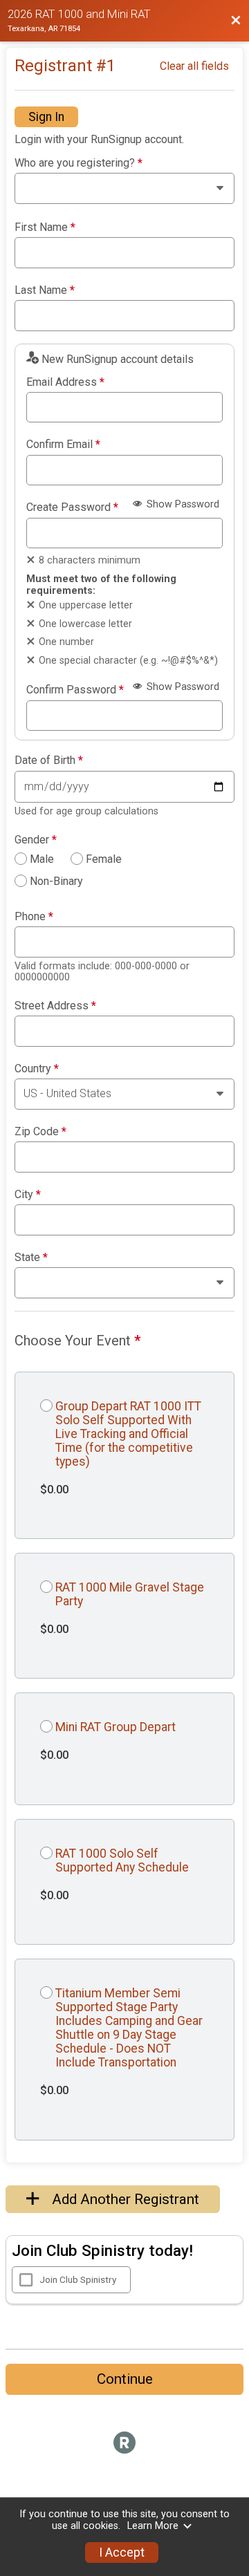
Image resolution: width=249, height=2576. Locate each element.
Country (37, 1069)
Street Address (55, 1006)
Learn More (153, 2526)
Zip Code (40, 1132)
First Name (45, 227)
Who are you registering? (79, 163)
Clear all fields (194, 66)
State (31, 1258)
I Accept (122, 2552)
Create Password (72, 507)
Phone (34, 917)
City (28, 1195)
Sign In (46, 117)
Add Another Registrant (124, 2199)
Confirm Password (75, 690)
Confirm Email (63, 445)
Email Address (65, 382)
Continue (125, 2379)
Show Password (182, 504)
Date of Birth (49, 760)
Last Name (45, 290)
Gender (36, 840)
